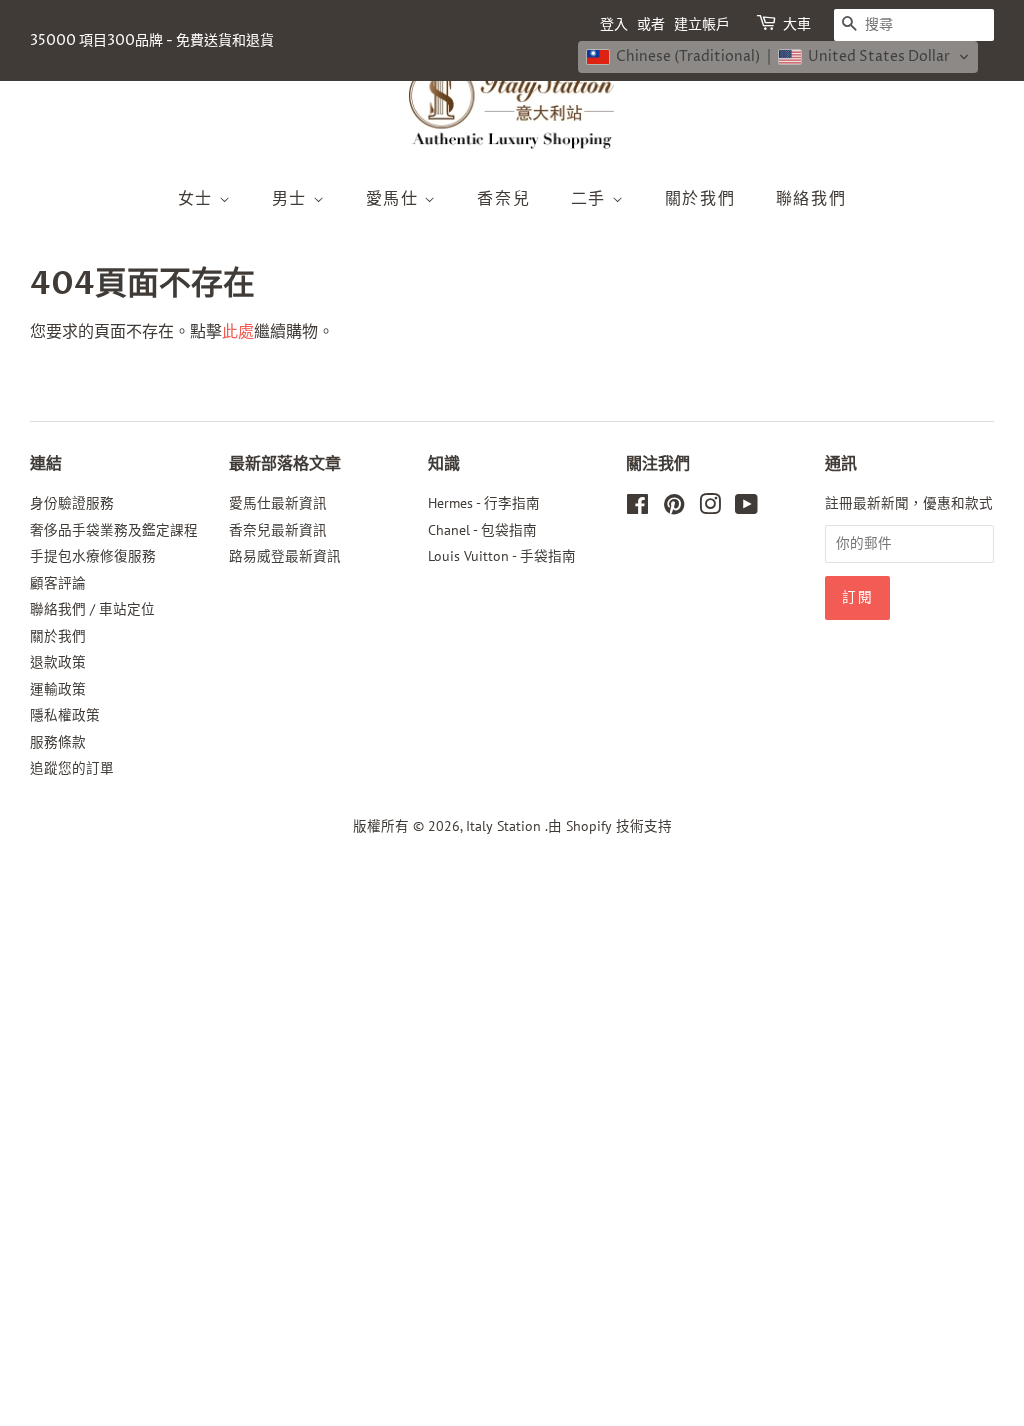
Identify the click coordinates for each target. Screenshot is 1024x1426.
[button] (778, 57)
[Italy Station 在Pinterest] (674, 508)
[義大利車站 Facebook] (637, 508)
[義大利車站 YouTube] (746, 508)
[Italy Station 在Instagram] (710, 508)
